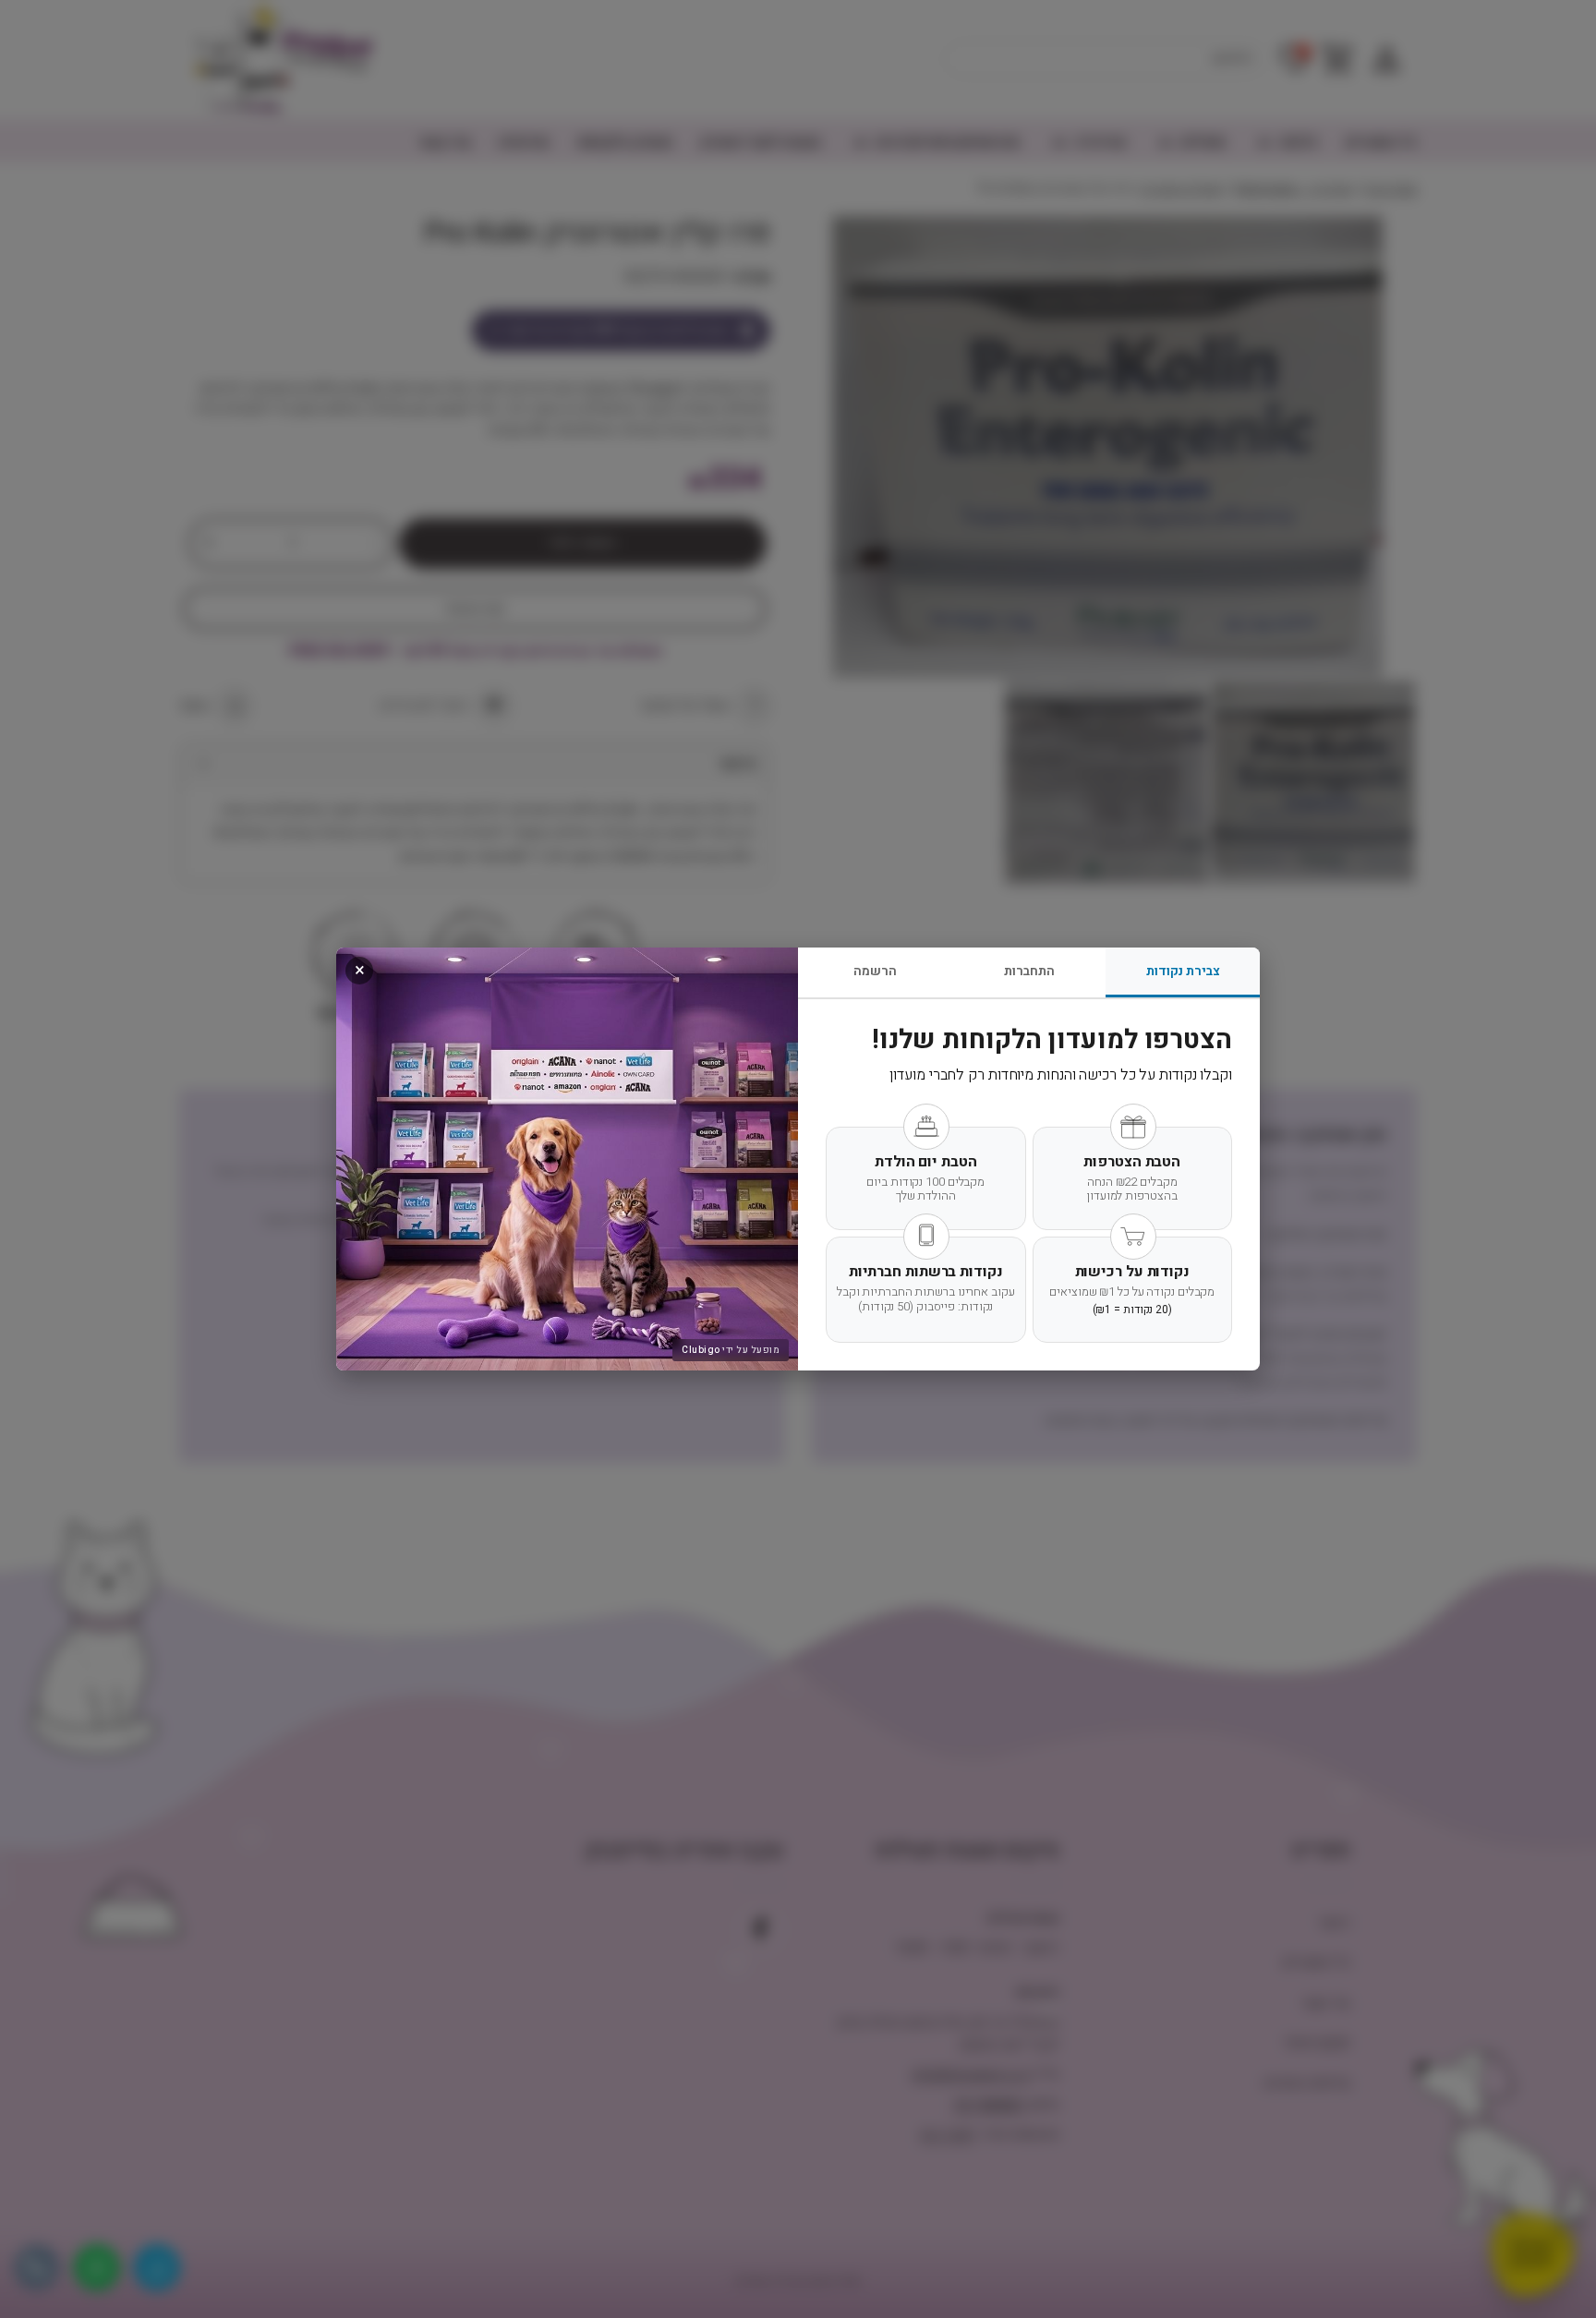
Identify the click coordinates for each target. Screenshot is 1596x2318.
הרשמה (875, 971)
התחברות (1029, 971)
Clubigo (701, 1350)
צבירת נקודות (1183, 971)
